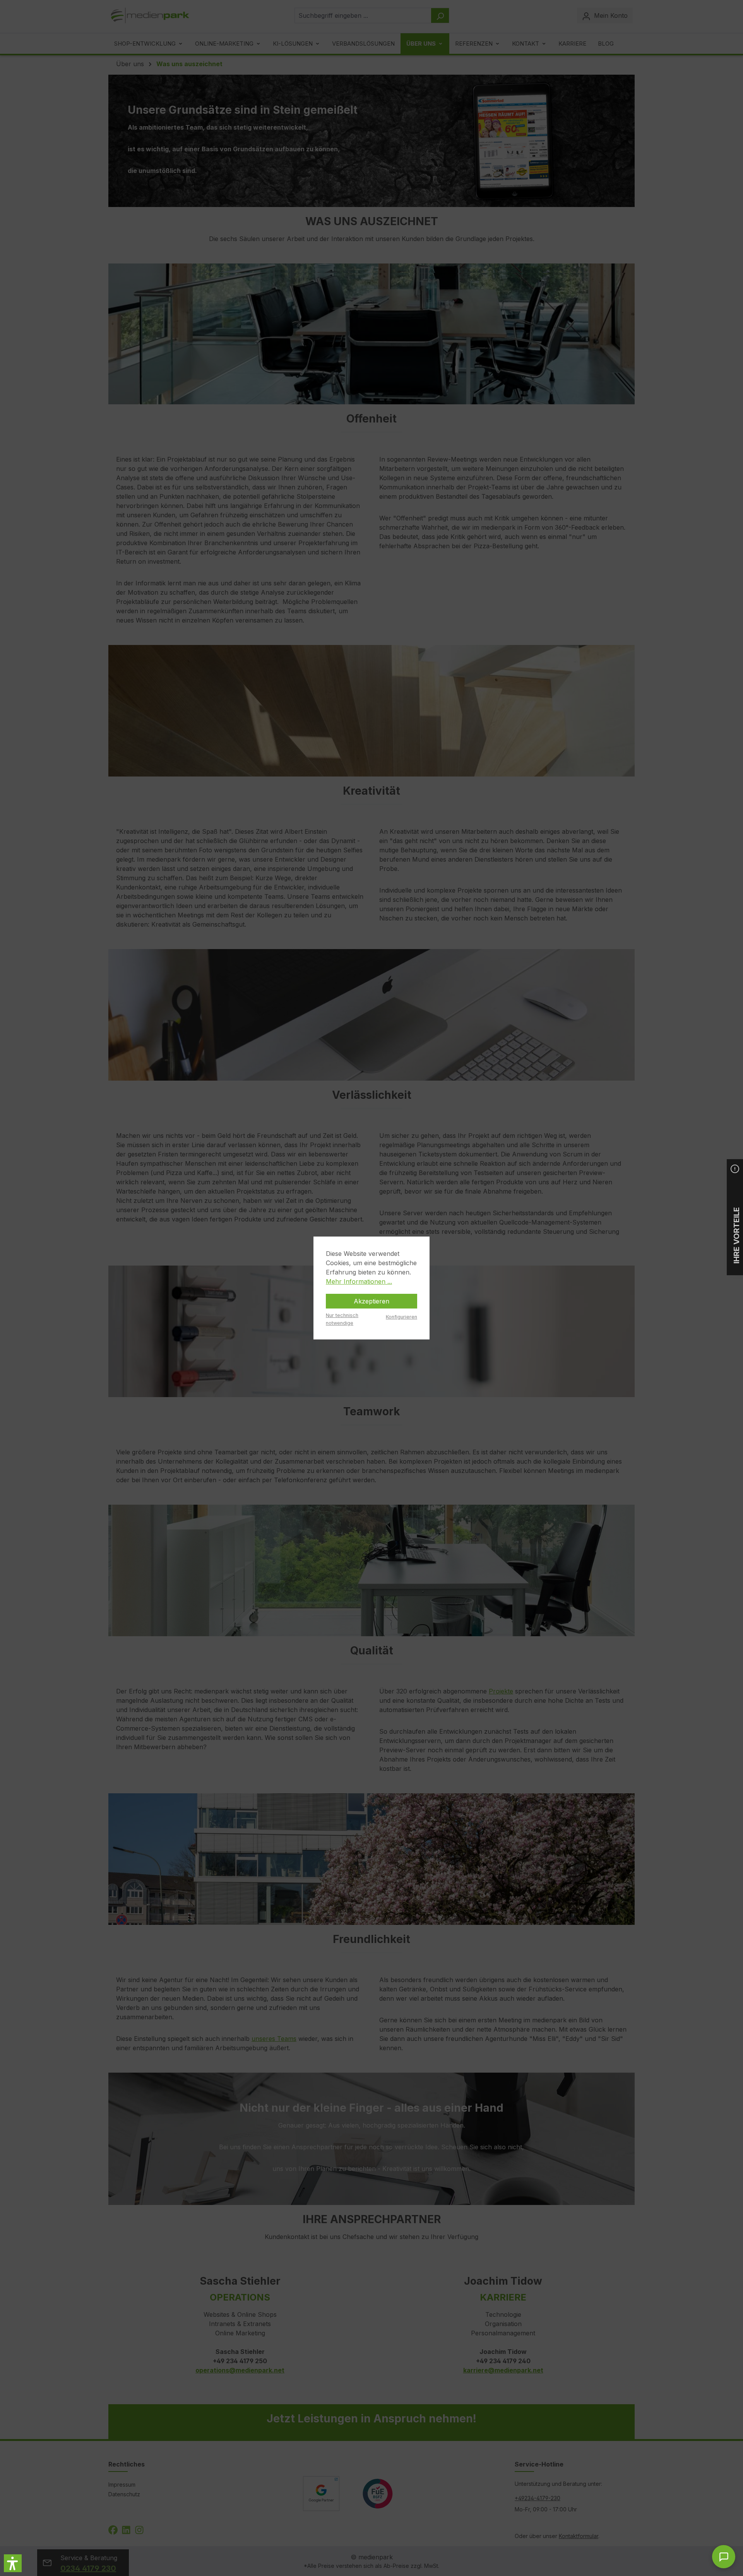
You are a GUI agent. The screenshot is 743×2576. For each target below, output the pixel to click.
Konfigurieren (401, 1317)
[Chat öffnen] (724, 2557)
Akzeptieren (371, 1301)
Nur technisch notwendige (342, 1319)
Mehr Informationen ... (359, 1281)
